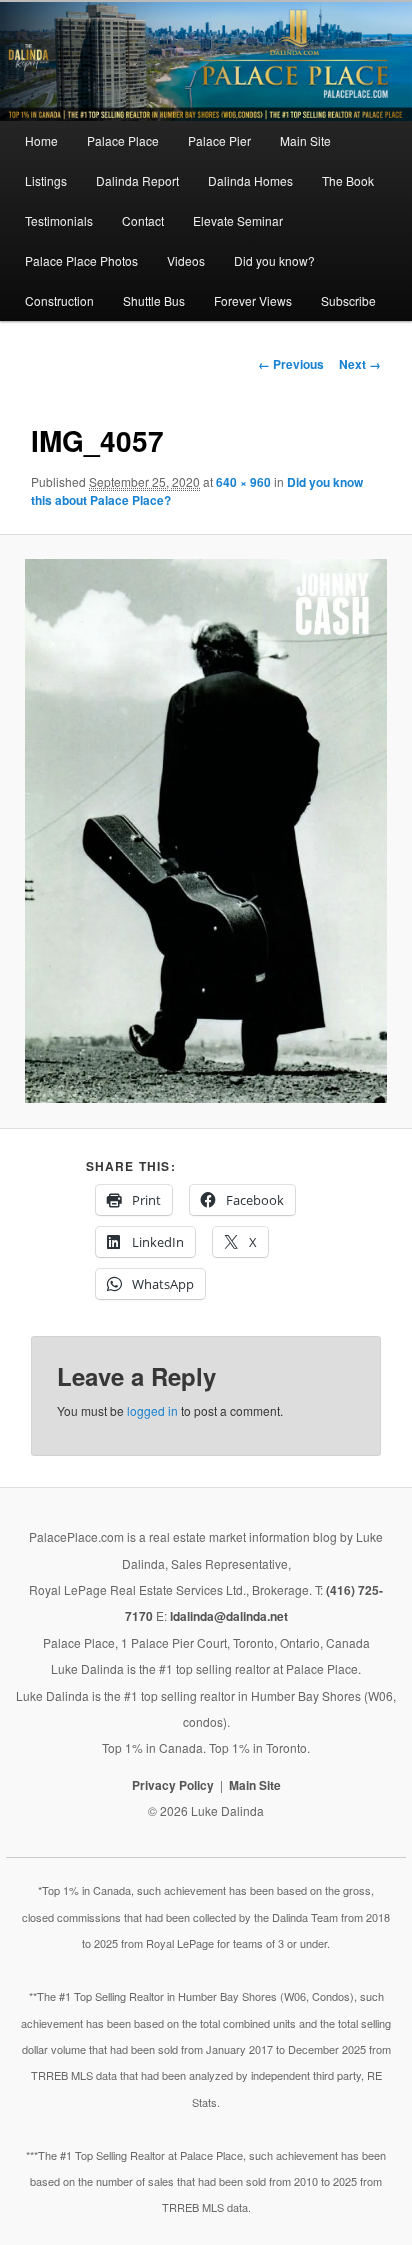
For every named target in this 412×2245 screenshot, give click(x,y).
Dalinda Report (137, 180)
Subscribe (348, 300)
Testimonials (59, 220)
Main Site (305, 140)
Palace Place (123, 140)
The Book (348, 180)
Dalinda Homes (250, 180)
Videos (186, 260)
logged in (152, 1410)
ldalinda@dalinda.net (229, 1616)
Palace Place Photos (81, 260)
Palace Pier (219, 140)
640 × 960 (243, 482)
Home (41, 140)
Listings (46, 180)
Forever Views (253, 300)
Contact (143, 220)
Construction (59, 300)
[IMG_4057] (206, 831)
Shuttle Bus (154, 300)
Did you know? (274, 260)
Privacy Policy (173, 1785)
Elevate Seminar (238, 220)
